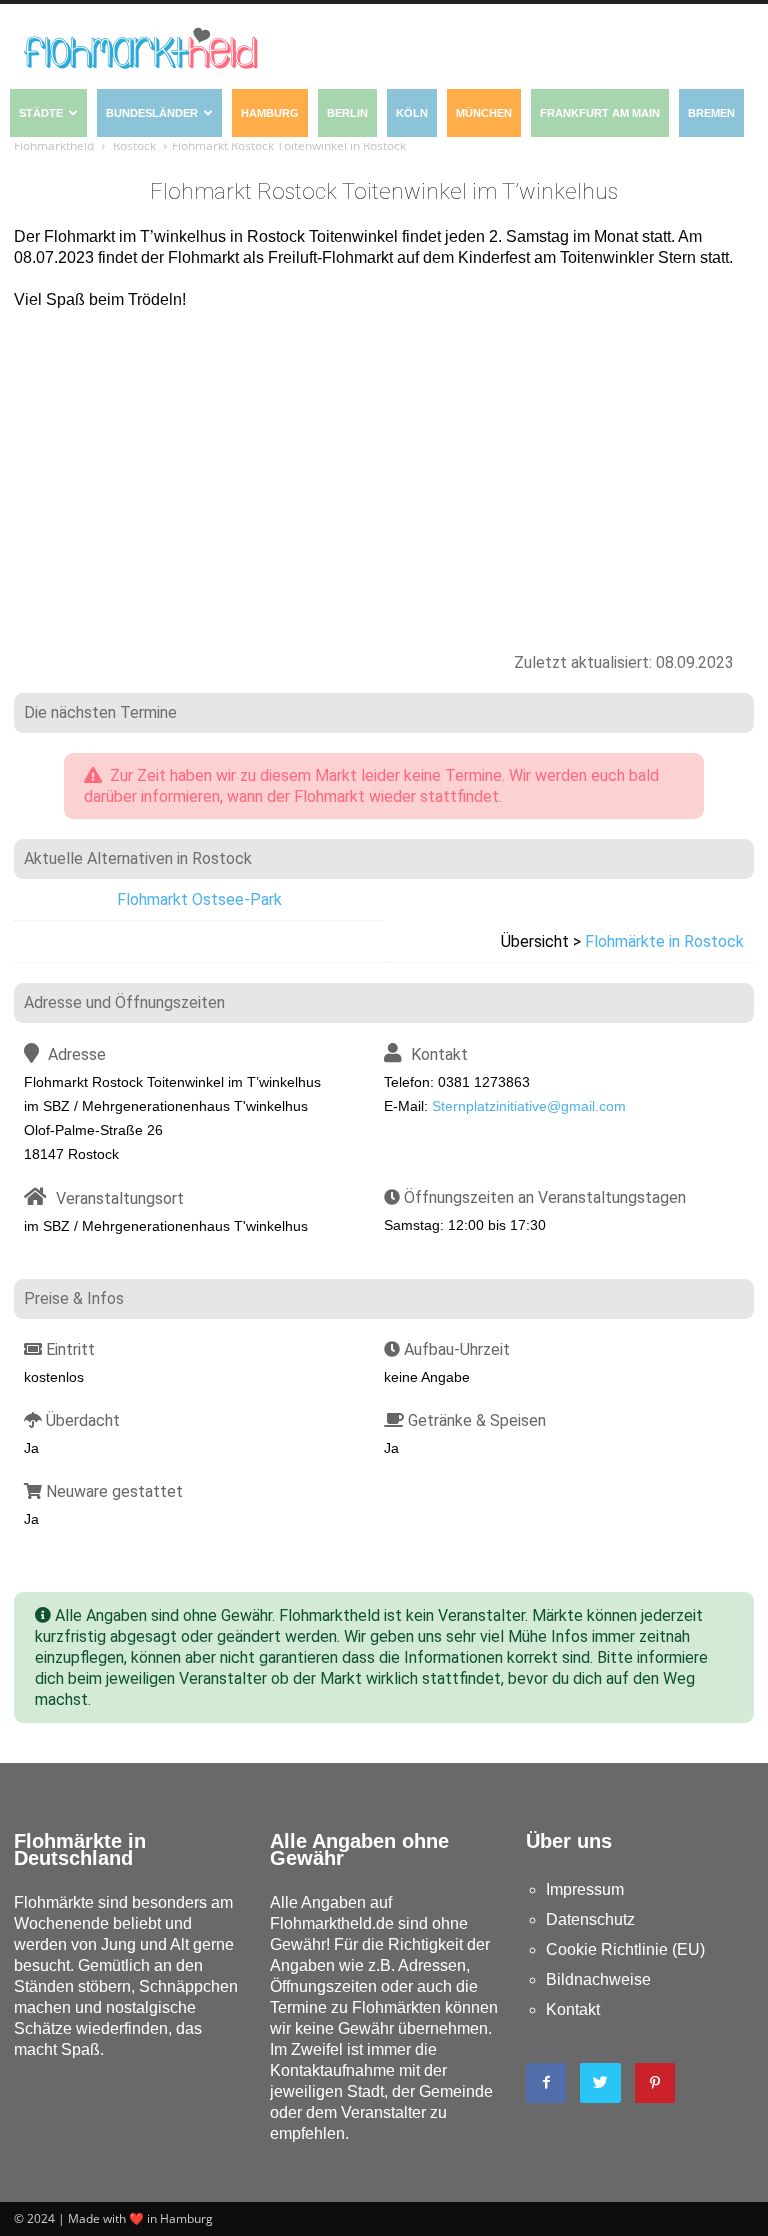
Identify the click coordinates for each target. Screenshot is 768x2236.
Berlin (347, 113)
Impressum (585, 1889)
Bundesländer (152, 113)
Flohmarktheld (54, 145)
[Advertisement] (384, 471)
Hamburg (270, 113)
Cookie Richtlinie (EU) (625, 1949)
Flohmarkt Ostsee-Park (199, 899)
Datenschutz (590, 1919)
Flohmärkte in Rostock (664, 941)
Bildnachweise (598, 1979)
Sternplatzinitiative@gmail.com (529, 1106)
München (484, 113)
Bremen (711, 113)
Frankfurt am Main (600, 113)
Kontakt (573, 2009)
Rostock (134, 145)
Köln (412, 113)
